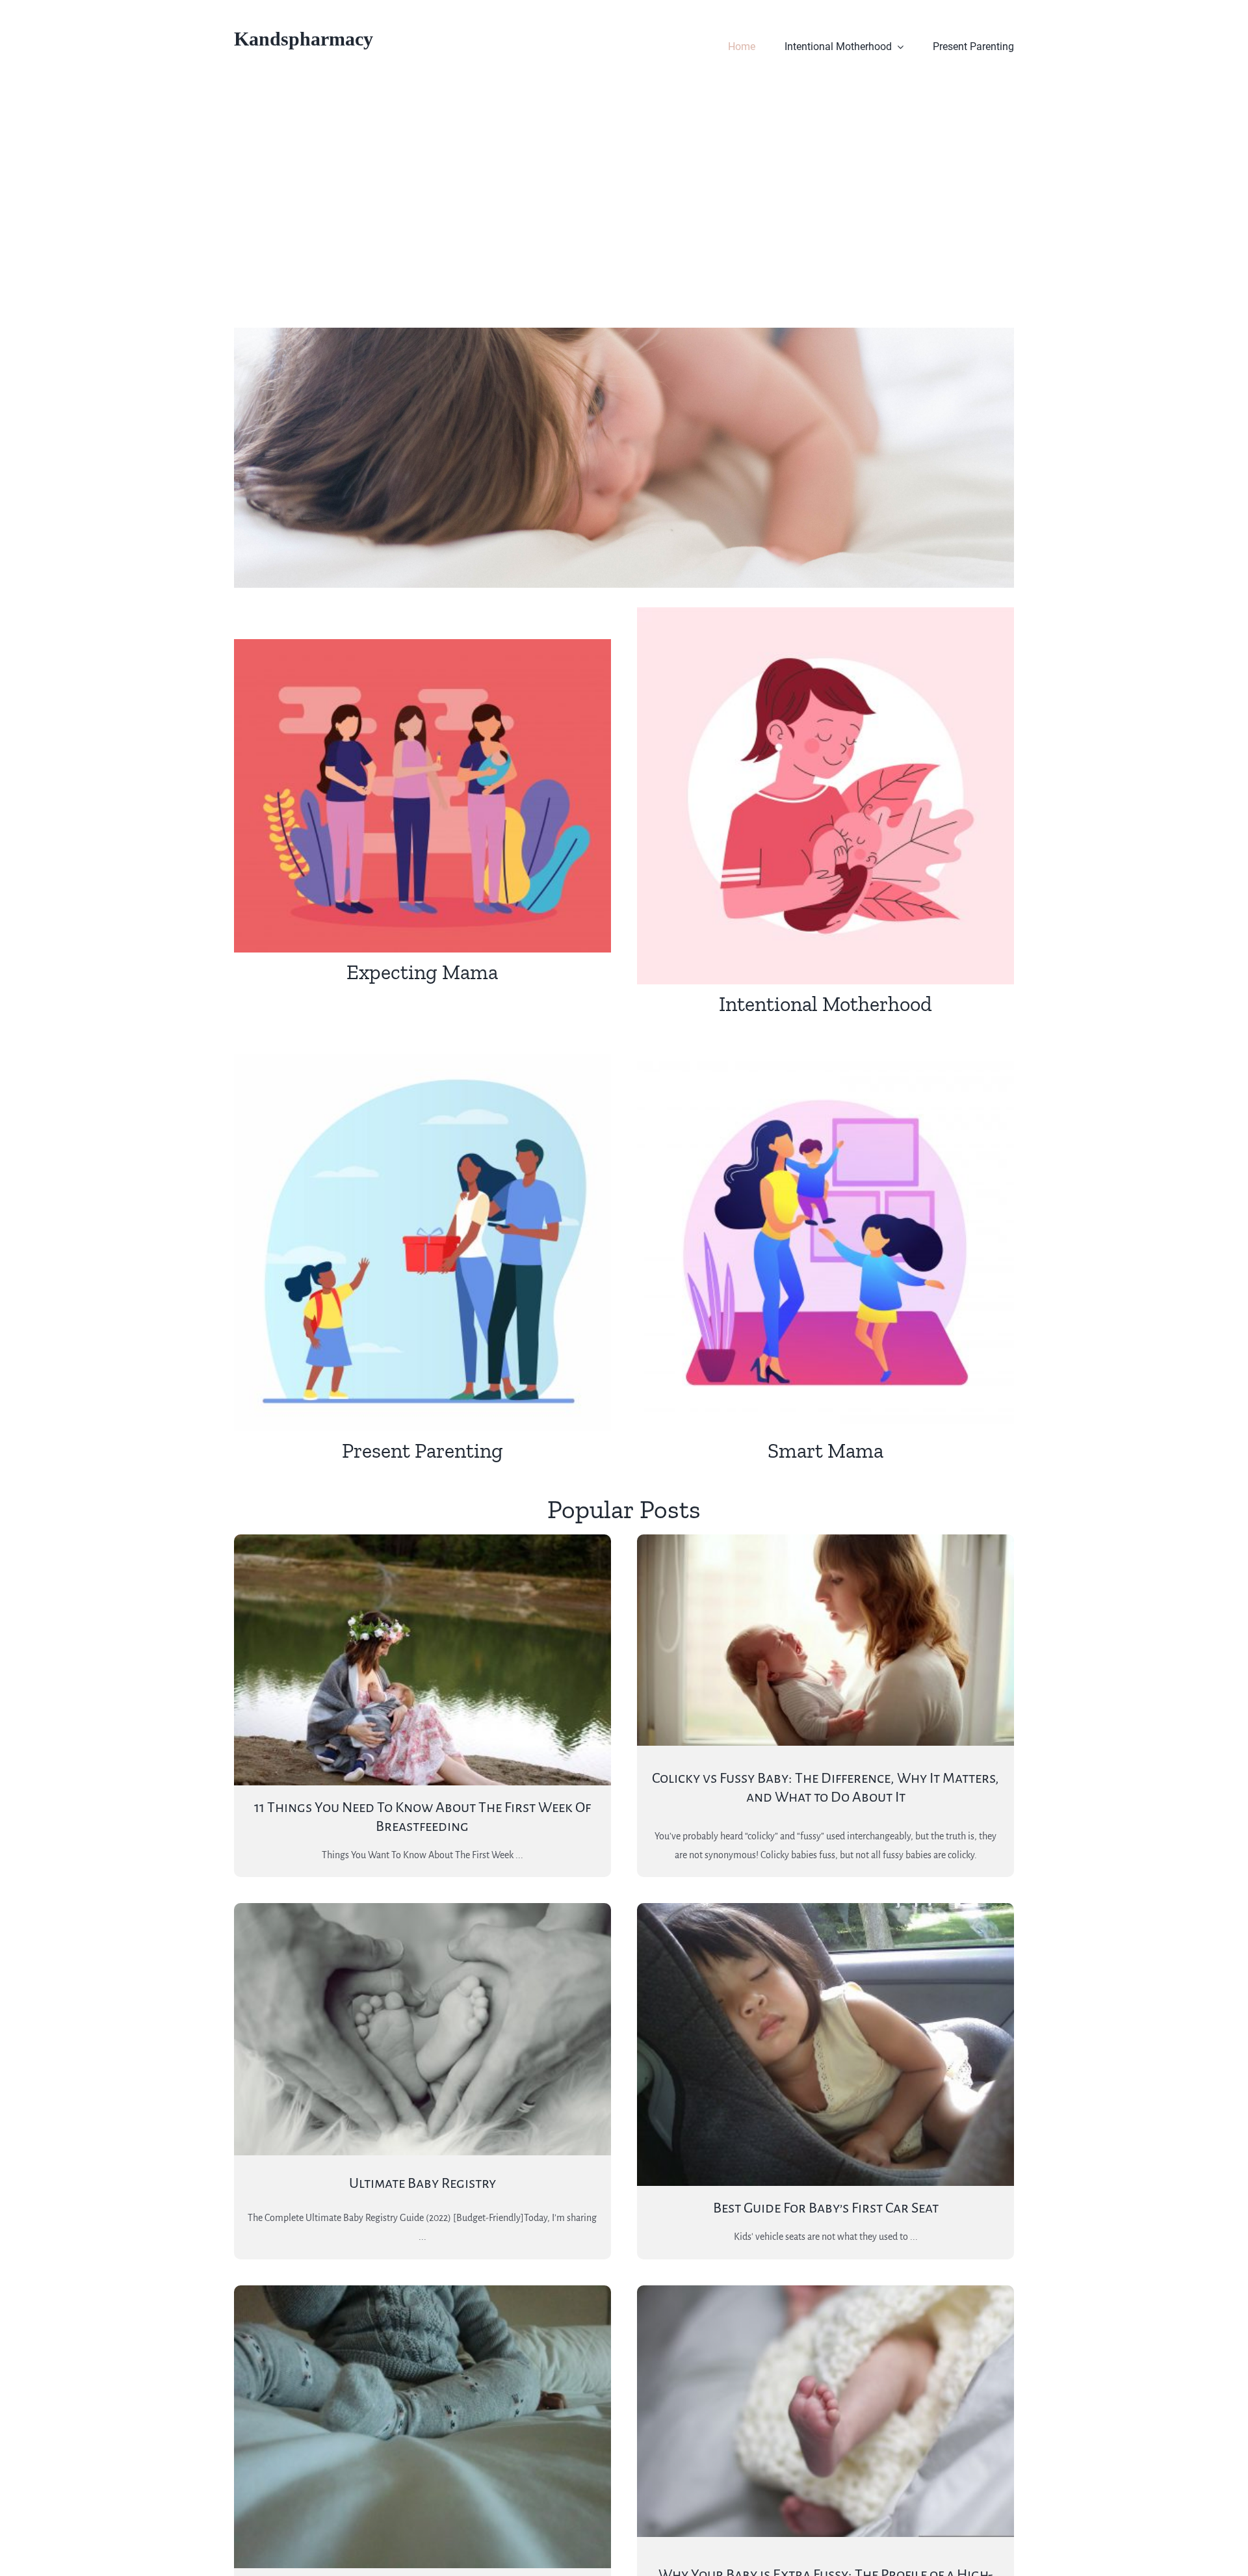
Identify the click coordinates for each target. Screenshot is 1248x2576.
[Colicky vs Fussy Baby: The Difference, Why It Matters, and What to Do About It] (825, 1640)
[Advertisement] (624, 191)
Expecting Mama (422, 972)
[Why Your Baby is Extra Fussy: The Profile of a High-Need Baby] (825, 2411)
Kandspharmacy (304, 39)
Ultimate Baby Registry (422, 2183)
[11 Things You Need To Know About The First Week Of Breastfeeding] (422, 1660)
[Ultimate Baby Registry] (422, 2029)
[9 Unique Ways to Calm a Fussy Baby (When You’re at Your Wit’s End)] (422, 2427)
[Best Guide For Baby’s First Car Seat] (825, 2044)
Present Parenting (422, 1451)
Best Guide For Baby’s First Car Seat (826, 2208)
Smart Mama (825, 1451)
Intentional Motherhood (825, 1004)
